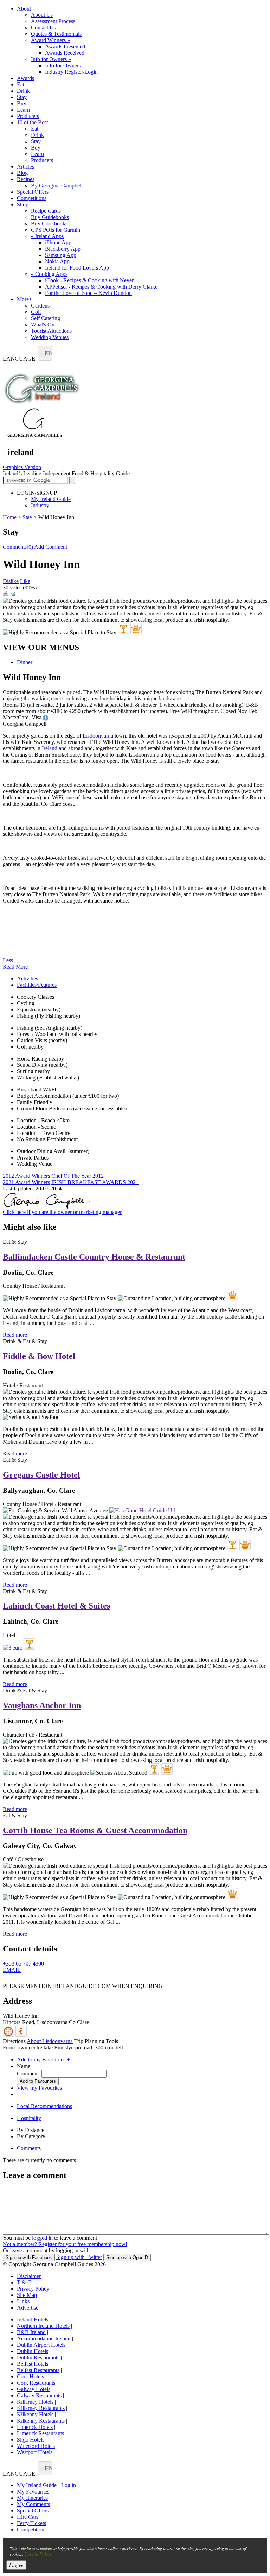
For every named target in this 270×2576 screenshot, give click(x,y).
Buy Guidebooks (50, 217)
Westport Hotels (35, 2452)
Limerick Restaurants (40, 2433)
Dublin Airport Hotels (41, 2345)
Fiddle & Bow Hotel (39, 1356)
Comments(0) (18, 547)
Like (25, 581)
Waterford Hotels (36, 2446)
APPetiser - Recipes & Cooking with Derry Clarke (101, 287)
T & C (24, 2282)
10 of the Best (32, 122)
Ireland (50, 748)
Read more (15, 1335)
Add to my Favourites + (43, 2059)
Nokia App (57, 261)
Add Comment (51, 547)
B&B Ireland (31, 2332)
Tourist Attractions (51, 331)
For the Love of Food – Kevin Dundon (88, 293)
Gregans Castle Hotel (41, 1475)
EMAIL (12, 1970)
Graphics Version (22, 467)
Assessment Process (53, 21)
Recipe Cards (46, 211)
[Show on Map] (9, 2035)
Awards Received (65, 53)
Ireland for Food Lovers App (77, 268)
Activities (27, 979)
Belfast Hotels (33, 2364)
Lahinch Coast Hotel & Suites (56, 1606)
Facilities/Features (37, 985)
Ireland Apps (47, 236)
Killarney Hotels (35, 2402)
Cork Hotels (30, 2376)
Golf (36, 312)
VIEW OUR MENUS (41, 647)
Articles (25, 167)
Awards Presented (65, 47)
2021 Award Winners (26, 1182)
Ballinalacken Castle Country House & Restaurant (94, 1257)
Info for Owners (51, 59)
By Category (31, 2136)
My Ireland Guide (51, 499)
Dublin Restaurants (38, 2357)
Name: (24, 2066)
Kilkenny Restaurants (41, 2421)
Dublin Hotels (33, 2351)
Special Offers (33, 192)
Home (10, 517)
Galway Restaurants (39, 2395)
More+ (24, 299)
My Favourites (33, 2492)
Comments (29, 2148)
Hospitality (29, 2118)
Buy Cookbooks (49, 223)
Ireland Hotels (33, 2320)
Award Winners (50, 40)
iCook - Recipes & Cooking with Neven (90, 280)
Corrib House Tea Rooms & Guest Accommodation (95, 1830)
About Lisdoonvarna (50, 2041)
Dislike (11, 581)
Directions (14, 2041)
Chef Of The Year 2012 (78, 1176)
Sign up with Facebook (29, 2257)
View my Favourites (39, 2088)
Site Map (27, 2295)
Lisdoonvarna (98, 736)
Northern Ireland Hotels (43, 2326)
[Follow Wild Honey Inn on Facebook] (8, 1980)
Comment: (28, 2073)
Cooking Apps (49, 274)
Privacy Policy (33, 2289)
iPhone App (58, 242)
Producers (28, 116)
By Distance (31, 2130)
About (24, 9)
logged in (42, 2238)
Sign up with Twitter (79, 2257)
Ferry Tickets (31, 2523)
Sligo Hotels (31, 2440)
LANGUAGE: (20, 359)
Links (23, 2301)
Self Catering (46, 318)
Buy (22, 103)
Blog (22, 173)
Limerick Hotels (35, 2427)
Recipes (26, 179)
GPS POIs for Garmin (56, 230)
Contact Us (43, 28)
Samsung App (61, 255)
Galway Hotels (34, 2389)
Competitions (32, 198)
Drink (23, 91)
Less (8, 960)
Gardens (40, 306)
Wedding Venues (50, 337)
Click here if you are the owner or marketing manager (62, 1212)
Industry (40, 505)
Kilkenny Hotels (35, 2414)
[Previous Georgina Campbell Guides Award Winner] (123, 629)
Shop (23, 204)
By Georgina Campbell (57, 186)
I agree (16, 2565)
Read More (15, 967)
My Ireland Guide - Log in (46, 2485)
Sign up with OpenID (127, 2257)
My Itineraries (32, 2498)
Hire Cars (28, 2517)
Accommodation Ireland (44, 2339)
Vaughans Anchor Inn (42, 1705)
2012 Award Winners (26, 1176)
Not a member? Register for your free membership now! (65, 2244)
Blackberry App (63, 249)
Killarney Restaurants (41, 2408)
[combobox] (45, 353)
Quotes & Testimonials (56, 34)
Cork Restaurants (36, 2383)
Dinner (25, 662)
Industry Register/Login (71, 72)
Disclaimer (29, 2276)
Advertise (28, 2308)
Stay (22, 97)
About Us (42, 15)
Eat (21, 84)
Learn (23, 110)
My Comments (33, 2504)
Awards (25, 78)
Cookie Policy (38, 2554)
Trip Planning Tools (96, 2041)
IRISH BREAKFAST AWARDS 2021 (95, 1182)
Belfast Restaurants (38, 2370)
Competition (31, 2529)
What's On (43, 325)
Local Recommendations (44, 2106)
